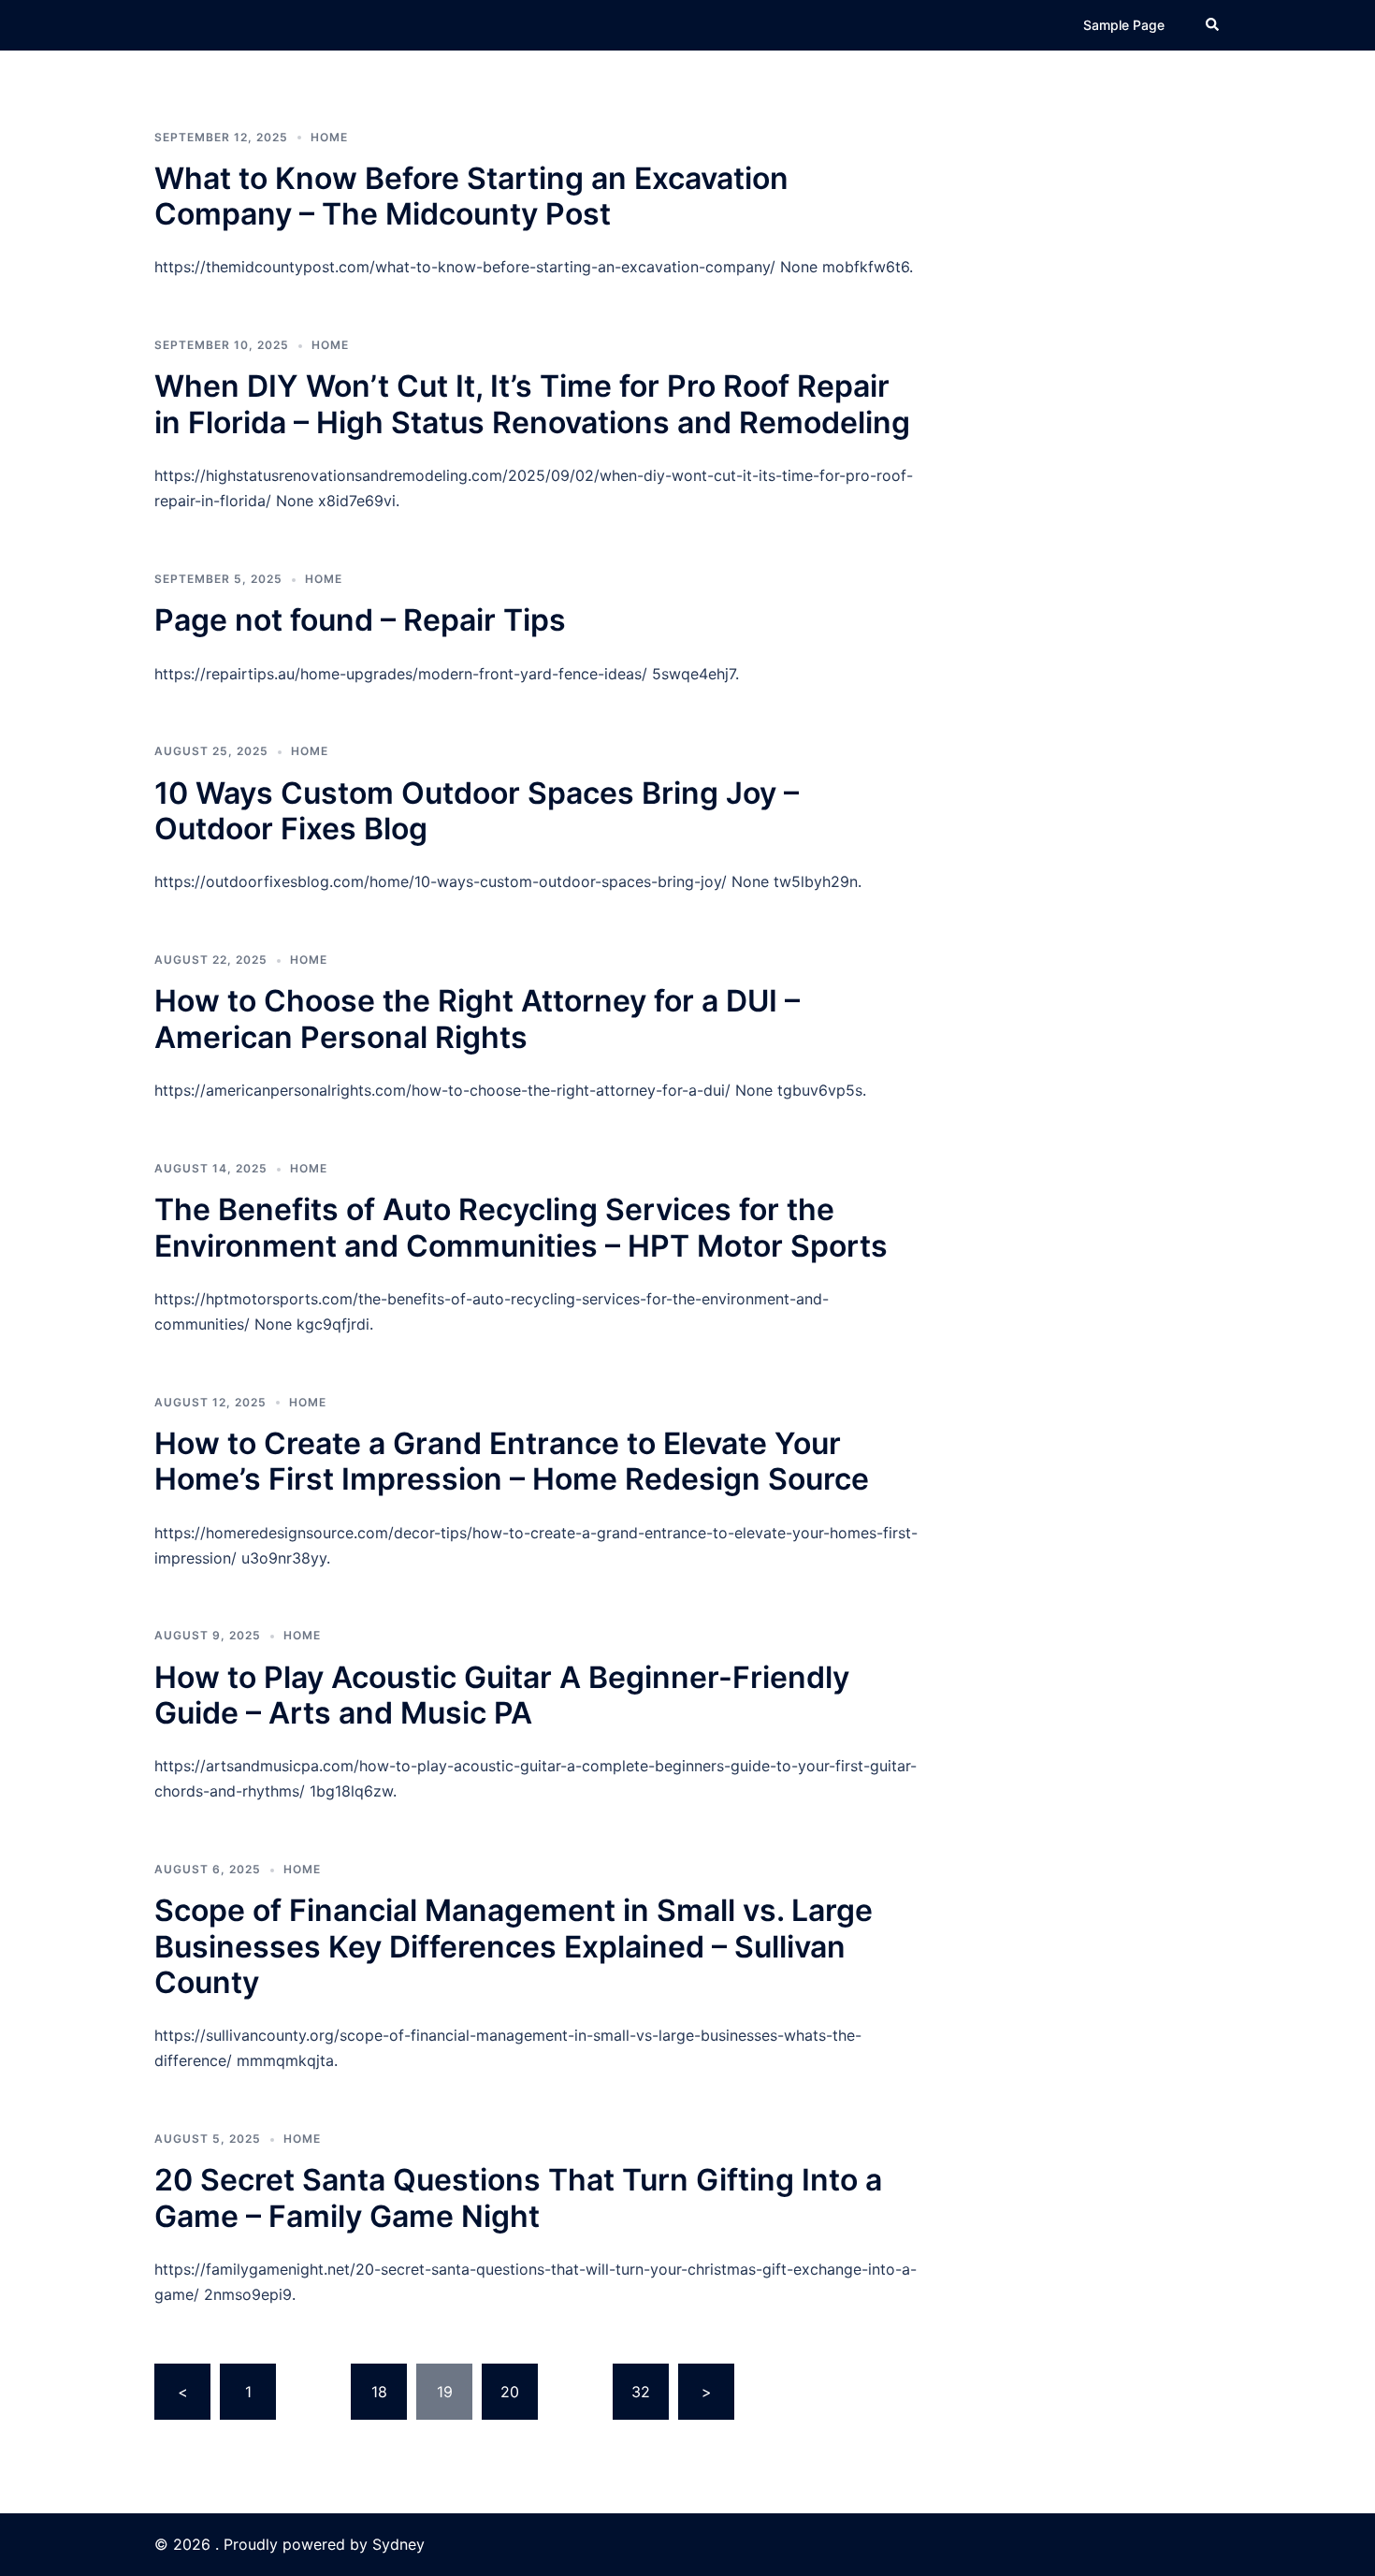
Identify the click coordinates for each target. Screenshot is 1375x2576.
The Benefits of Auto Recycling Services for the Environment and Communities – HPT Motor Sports (521, 1227)
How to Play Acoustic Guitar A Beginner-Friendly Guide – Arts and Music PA (502, 1695)
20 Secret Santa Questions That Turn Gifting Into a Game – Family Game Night (518, 2198)
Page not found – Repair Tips (360, 620)
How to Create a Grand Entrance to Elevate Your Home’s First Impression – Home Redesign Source (512, 1461)
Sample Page (1124, 25)
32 (641, 2392)
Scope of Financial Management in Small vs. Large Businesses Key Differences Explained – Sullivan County (514, 1946)
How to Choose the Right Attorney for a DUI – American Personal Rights (477, 1019)
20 (510, 2392)
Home (329, 137)
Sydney (398, 2544)
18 (379, 2392)
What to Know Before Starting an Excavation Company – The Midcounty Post (471, 196)
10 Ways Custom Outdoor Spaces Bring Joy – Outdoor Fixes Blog (477, 811)
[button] (1213, 25)
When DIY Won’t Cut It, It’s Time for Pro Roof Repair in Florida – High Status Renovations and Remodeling (532, 404)
